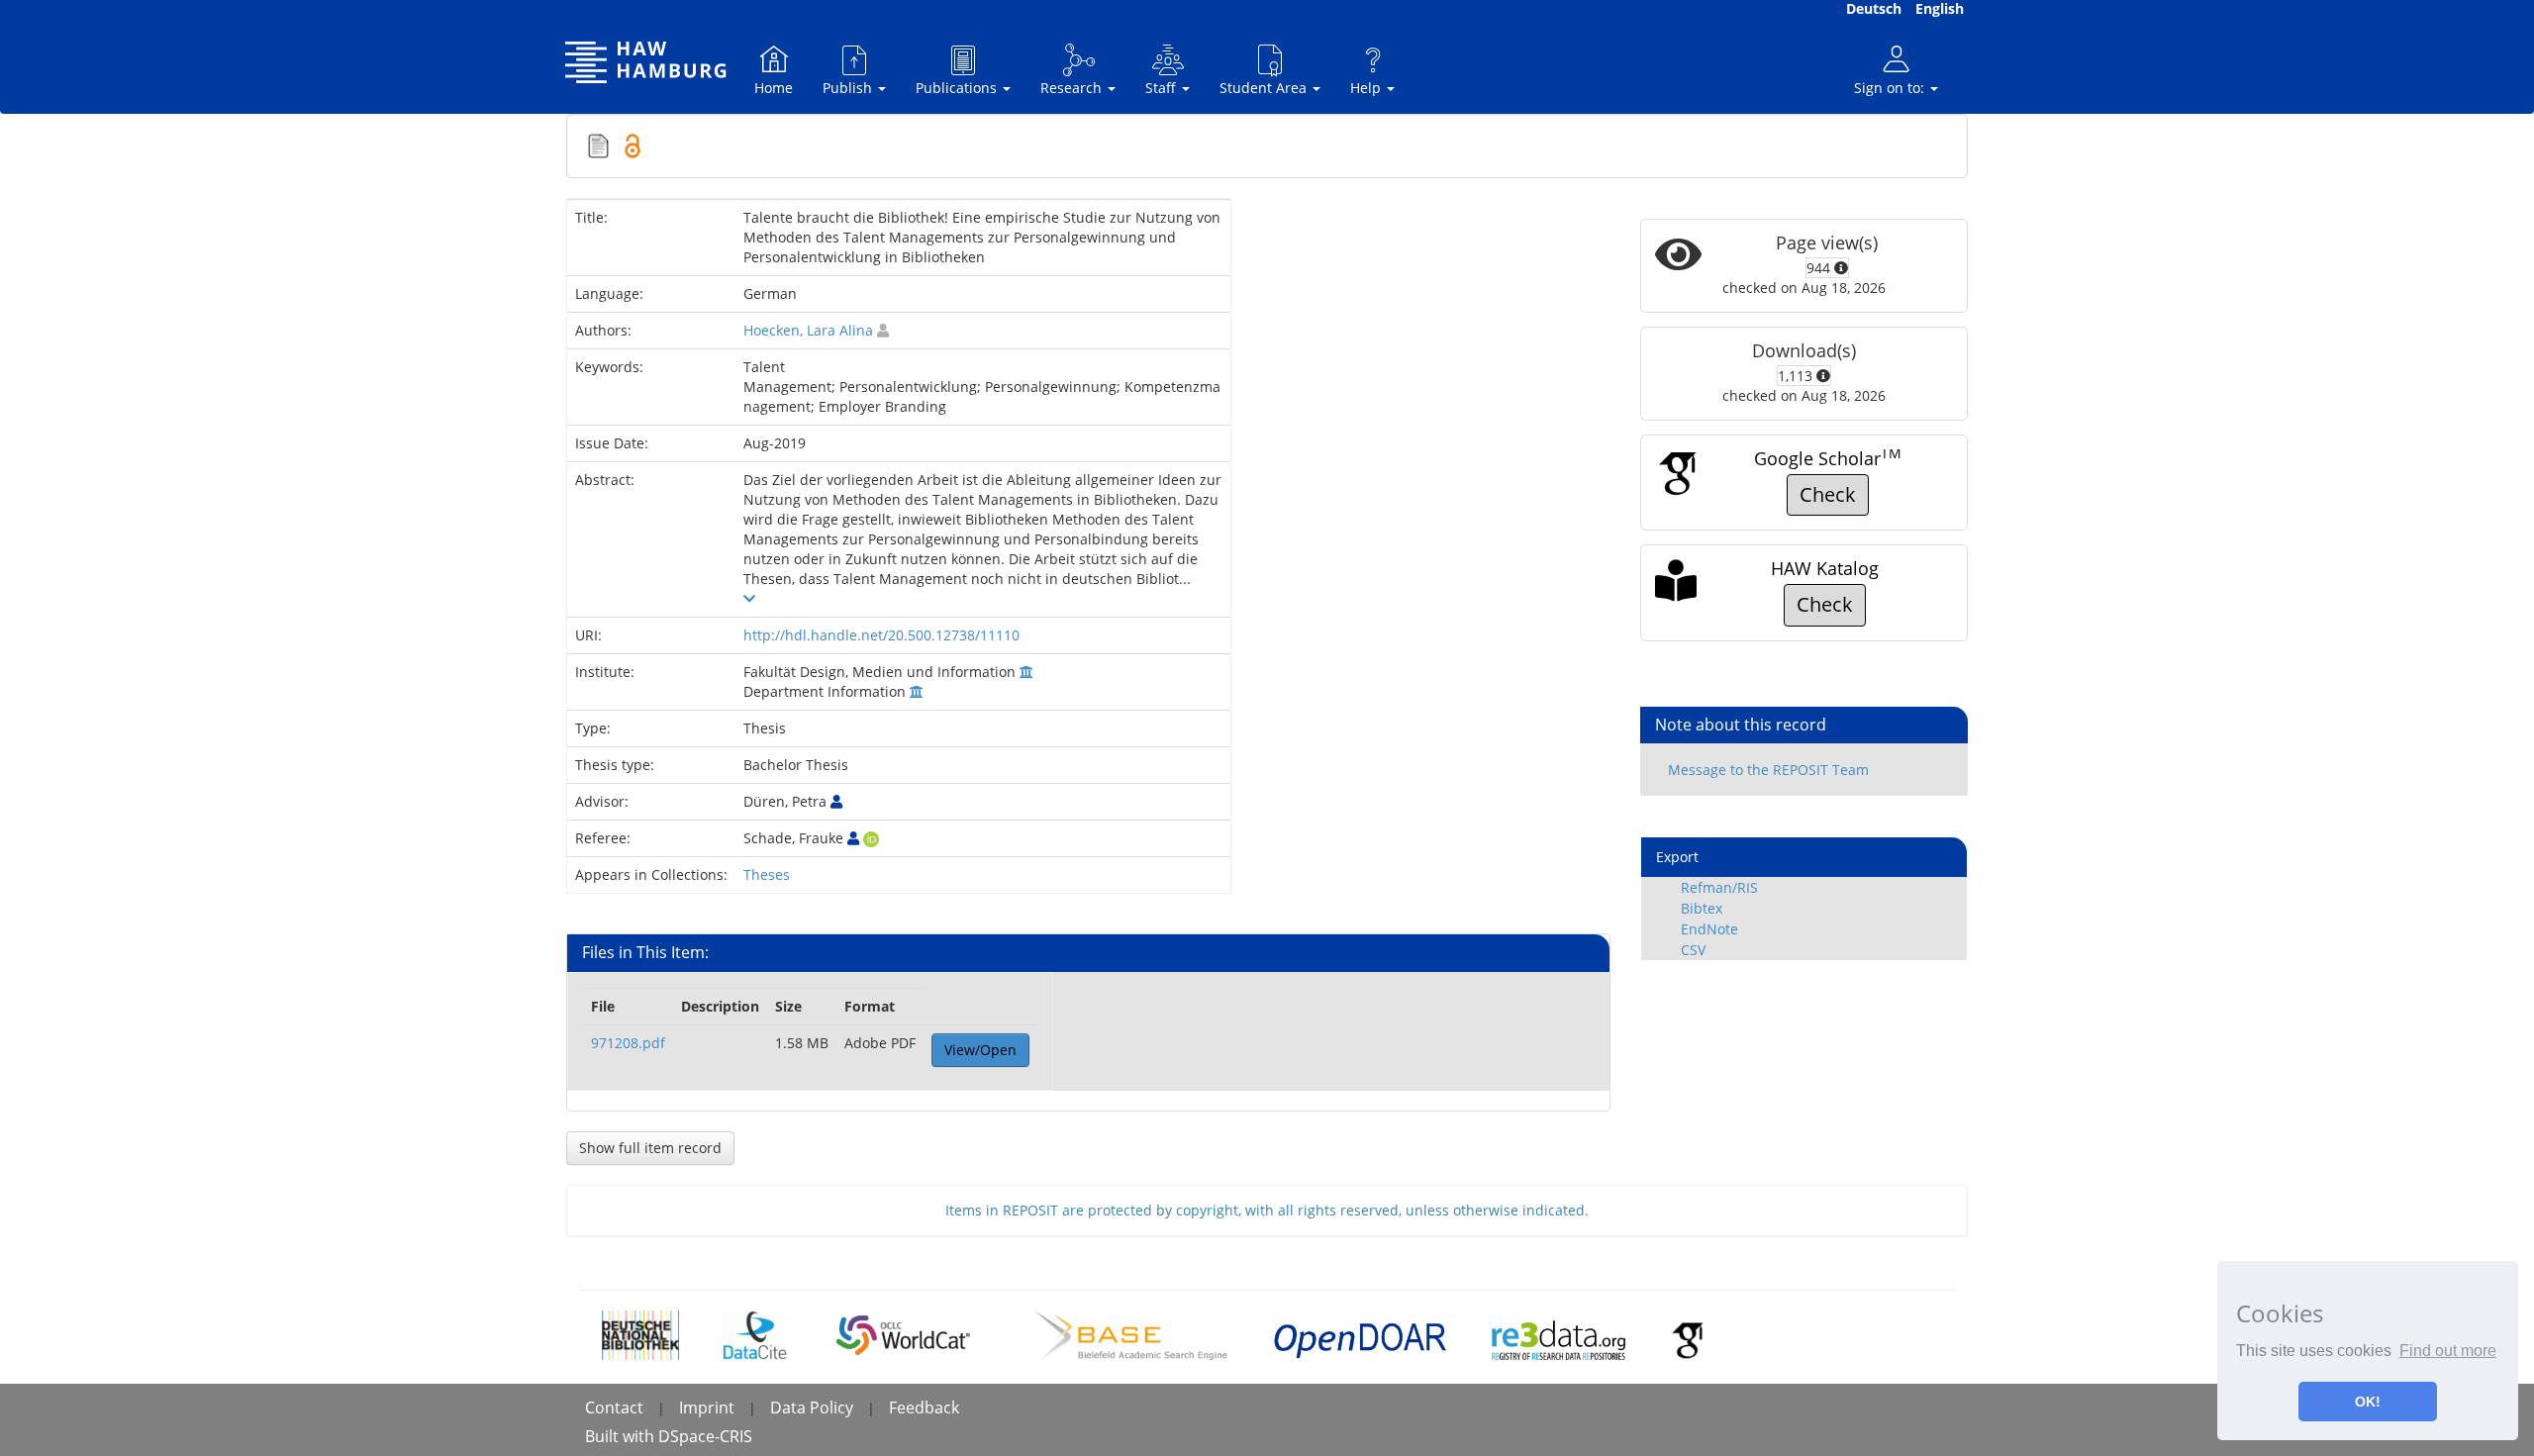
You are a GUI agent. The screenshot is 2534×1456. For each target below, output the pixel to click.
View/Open (980, 1050)
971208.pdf (628, 1043)
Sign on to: (1891, 88)
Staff (1163, 88)
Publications (958, 88)
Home (774, 88)
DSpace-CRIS (705, 1436)
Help (1367, 88)
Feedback (924, 1407)
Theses (767, 874)
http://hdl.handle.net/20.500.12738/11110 (881, 635)
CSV (1693, 950)
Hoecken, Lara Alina (808, 330)
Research (1073, 88)
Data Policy (812, 1407)
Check (1828, 494)
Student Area (1265, 88)
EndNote (1709, 929)
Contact (614, 1407)
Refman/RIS (1719, 887)
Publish (849, 88)
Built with (622, 1436)
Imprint (707, 1407)
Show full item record (650, 1148)
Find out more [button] (2448, 1351)
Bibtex (1702, 908)
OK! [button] (2368, 1402)
